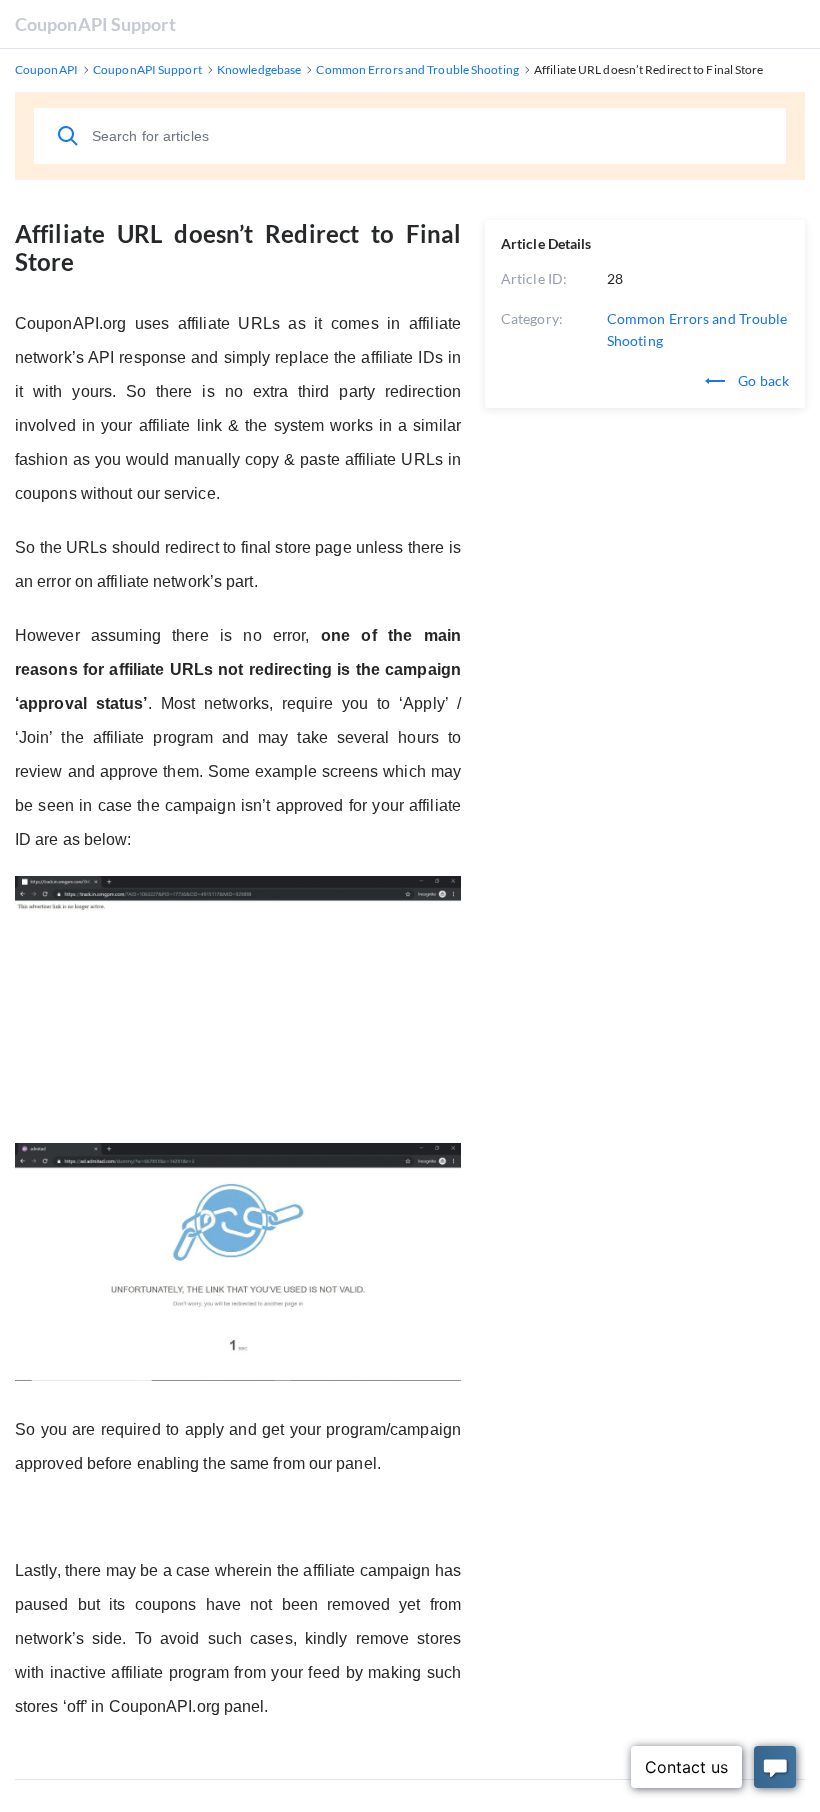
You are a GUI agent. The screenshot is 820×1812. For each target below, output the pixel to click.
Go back (762, 380)
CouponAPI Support (95, 24)
